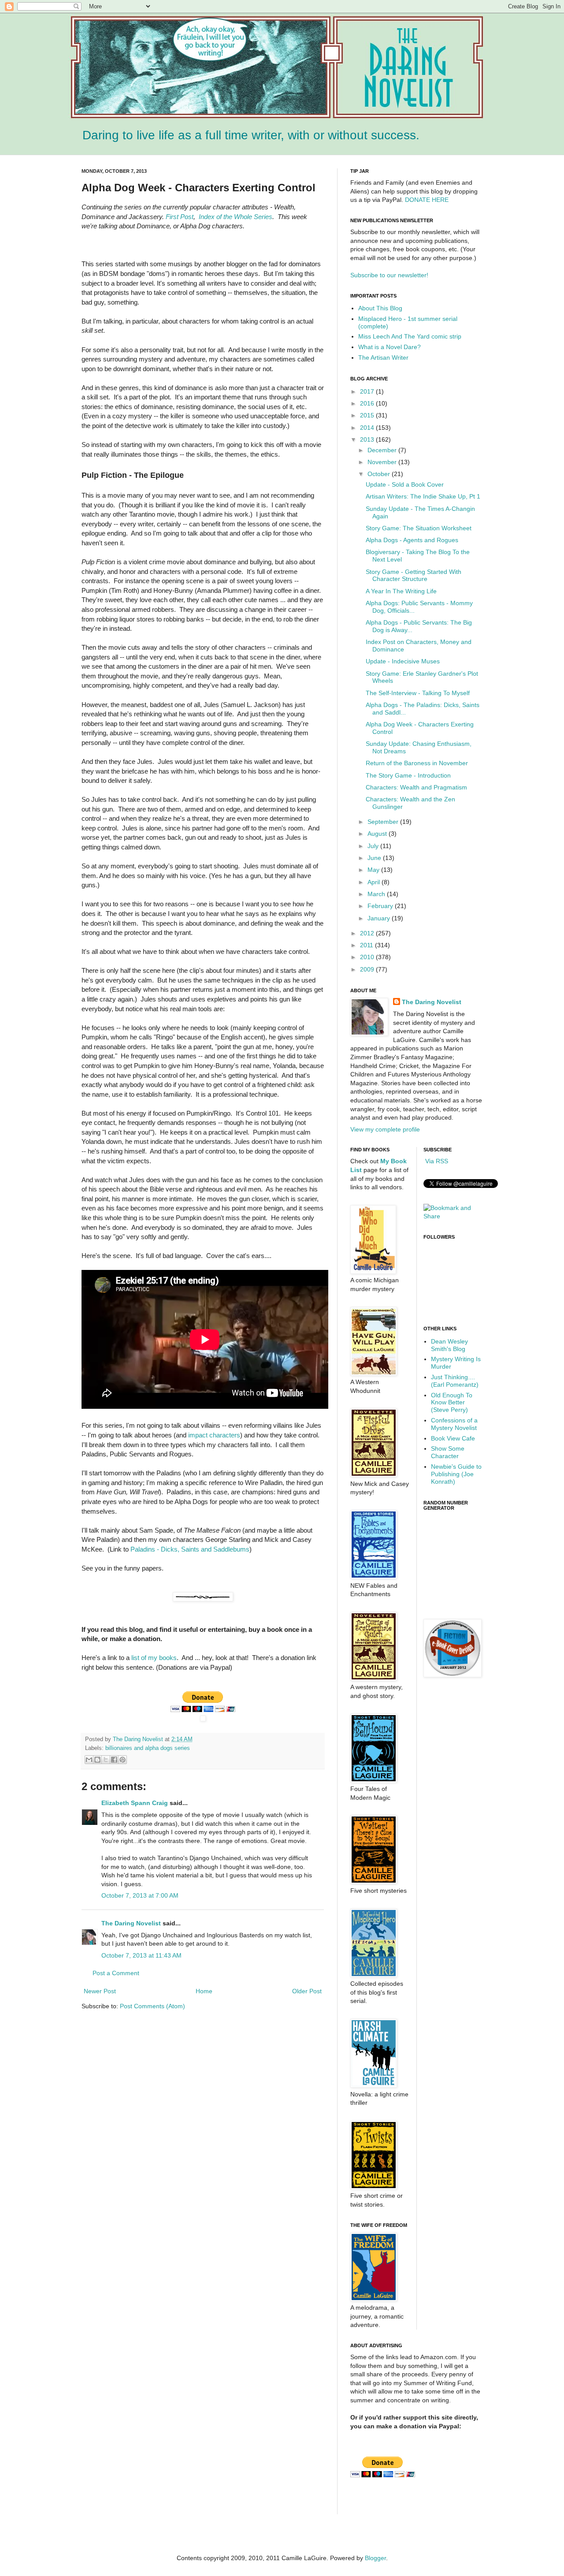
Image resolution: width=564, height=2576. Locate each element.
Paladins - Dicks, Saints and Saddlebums (190, 1549)
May (374, 870)
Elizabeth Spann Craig (135, 1803)
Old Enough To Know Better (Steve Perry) (452, 1403)
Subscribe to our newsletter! (389, 275)
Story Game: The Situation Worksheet (419, 528)
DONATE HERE (427, 200)
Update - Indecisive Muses (403, 661)
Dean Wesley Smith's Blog (449, 1345)
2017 (368, 391)
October (380, 474)
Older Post (307, 1991)
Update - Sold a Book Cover (405, 484)
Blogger (375, 2558)
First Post (180, 217)
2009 (368, 969)
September (384, 822)
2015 (368, 415)
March (377, 894)
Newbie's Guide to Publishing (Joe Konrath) (456, 1474)
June (375, 858)
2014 (368, 428)
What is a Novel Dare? (390, 347)
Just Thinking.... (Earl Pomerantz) (455, 1381)
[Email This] (89, 1760)
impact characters (214, 1435)
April (375, 882)
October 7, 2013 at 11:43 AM (141, 1955)
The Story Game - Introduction (408, 775)
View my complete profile (385, 1129)
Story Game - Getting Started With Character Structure (414, 575)
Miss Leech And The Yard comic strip (410, 336)
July (374, 846)
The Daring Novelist (139, 1739)
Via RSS (436, 1161)
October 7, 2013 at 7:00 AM (140, 1895)
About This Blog (380, 308)
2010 (368, 957)
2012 (368, 933)
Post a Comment (116, 1973)
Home (204, 1991)
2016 (368, 403)
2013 (368, 439)
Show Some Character (448, 1452)
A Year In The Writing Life (401, 591)
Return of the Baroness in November (417, 763)
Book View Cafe (453, 1438)
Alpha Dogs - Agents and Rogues (412, 540)
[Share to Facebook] (114, 1760)
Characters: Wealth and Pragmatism (416, 787)
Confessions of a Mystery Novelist (454, 1424)
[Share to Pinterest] (122, 1760)
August (378, 834)
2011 (367, 945)
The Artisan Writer (383, 357)
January (380, 918)
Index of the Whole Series (236, 217)
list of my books (154, 1658)
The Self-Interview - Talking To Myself (418, 693)
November (383, 462)
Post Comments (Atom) (152, 2006)
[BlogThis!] (97, 1760)
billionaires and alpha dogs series (148, 1748)
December (383, 450)
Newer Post (100, 1991)
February (381, 906)
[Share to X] (106, 1760)
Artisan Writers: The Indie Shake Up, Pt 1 (423, 496)
